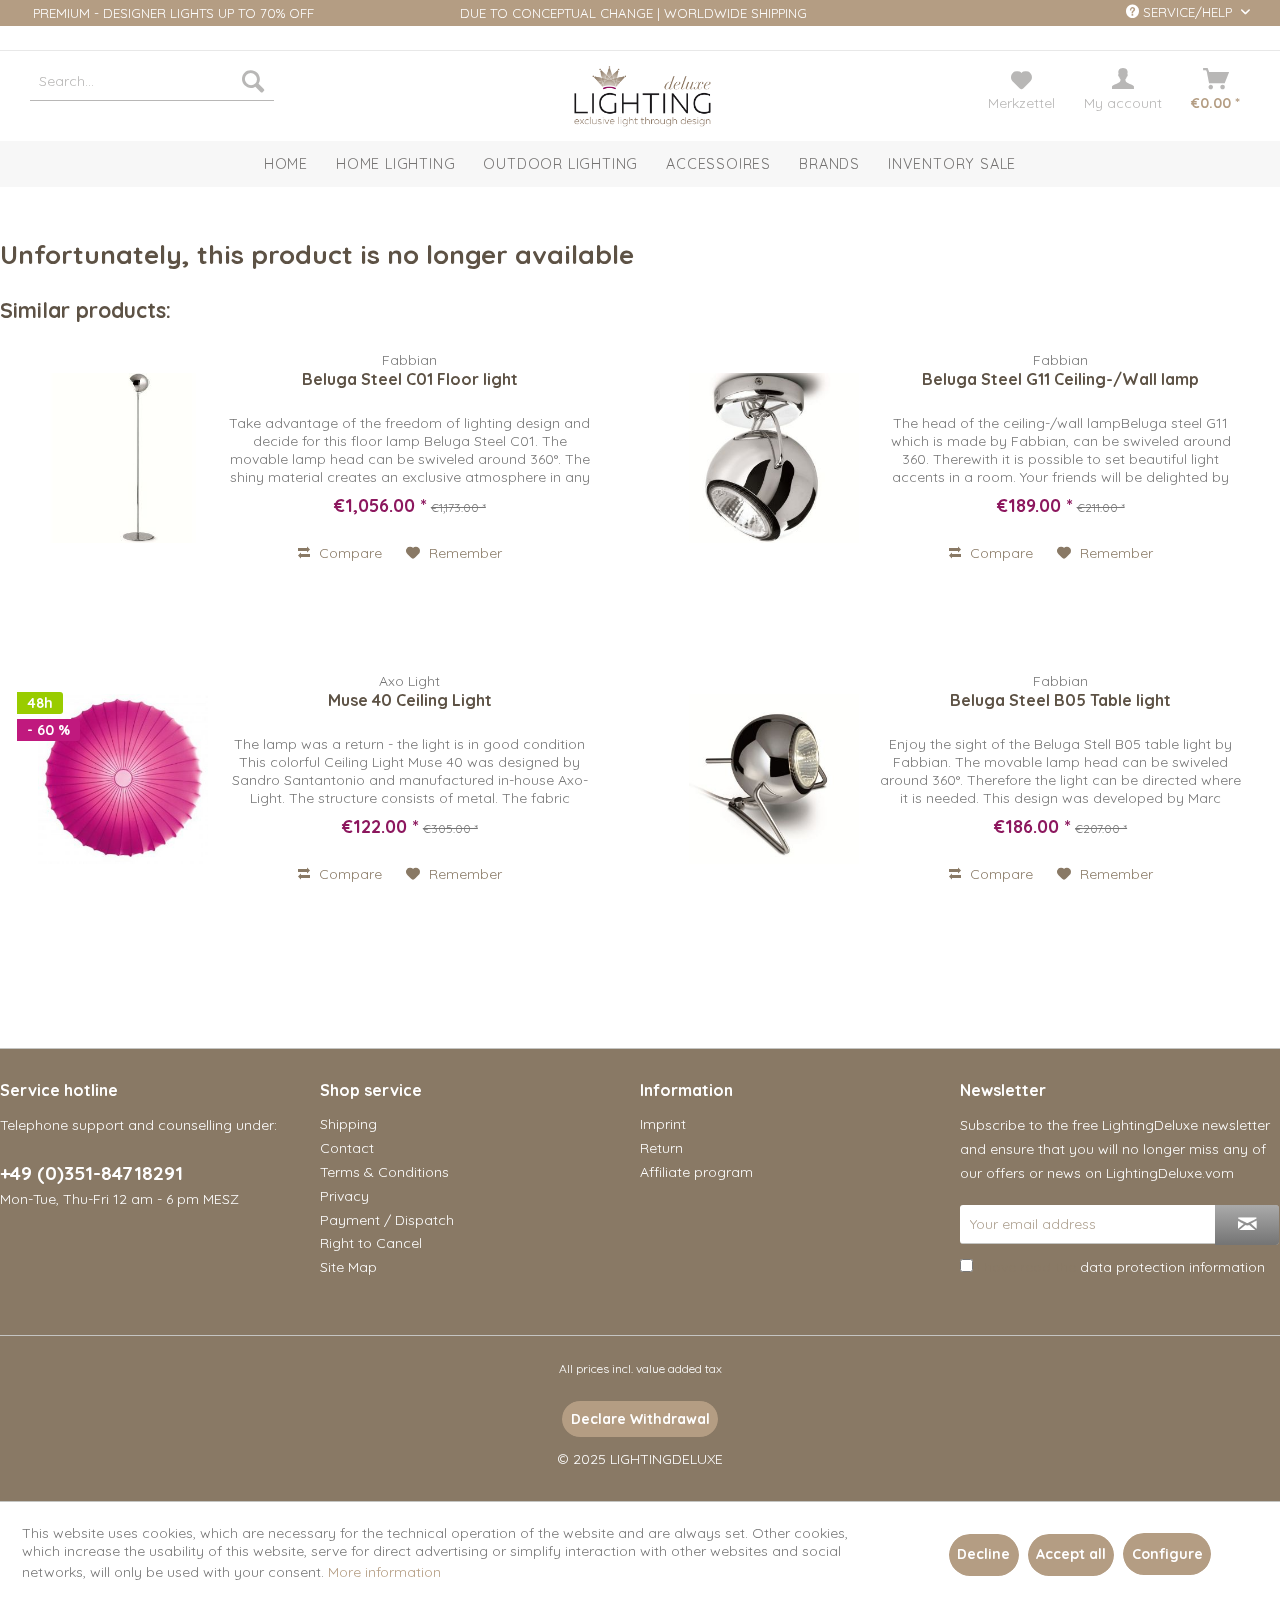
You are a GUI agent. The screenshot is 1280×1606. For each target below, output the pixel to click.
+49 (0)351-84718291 (91, 1173)
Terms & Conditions (384, 1172)
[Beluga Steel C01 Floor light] (123, 458)
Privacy (344, 1196)
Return (661, 1148)
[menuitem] (152, 81)
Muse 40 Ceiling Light (410, 700)
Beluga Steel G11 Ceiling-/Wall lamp (1060, 379)
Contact (347, 1148)
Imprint (663, 1124)
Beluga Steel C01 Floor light (410, 379)
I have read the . (1122, 1267)
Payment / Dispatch (387, 1220)
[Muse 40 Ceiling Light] (123, 779)
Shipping (348, 1124)
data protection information (1172, 1267)
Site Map (348, 1267)
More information (384, 1572)
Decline (983, 1554)
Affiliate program (696, 1172)
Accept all (1071, 1554)
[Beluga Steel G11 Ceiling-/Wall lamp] (774, 458)
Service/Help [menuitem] (1187, 12)
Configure (1167, 1554)
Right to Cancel (371, 1243)
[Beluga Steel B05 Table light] (774, 779)
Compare (348, 553)
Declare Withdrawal (640, 1419)
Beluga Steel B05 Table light (1060, 700)
